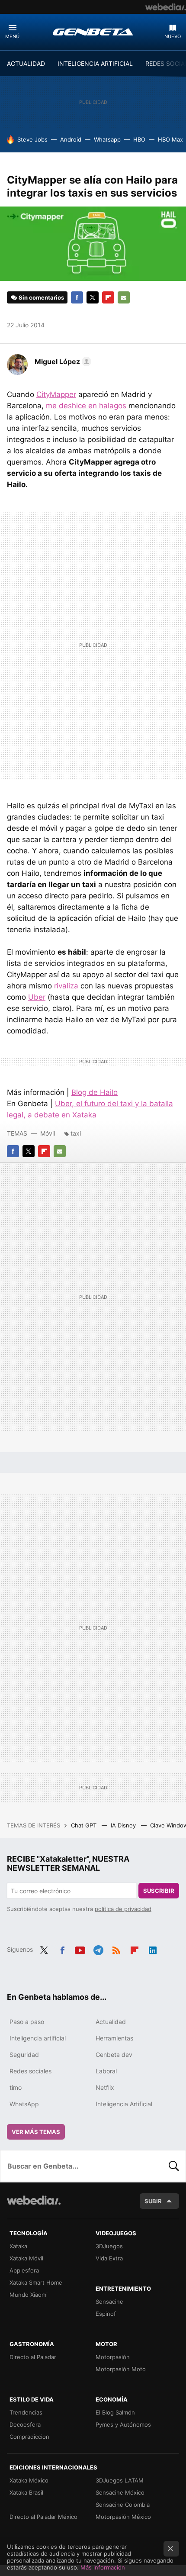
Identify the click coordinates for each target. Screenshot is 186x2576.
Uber (37, 997)
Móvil (48, 1133)
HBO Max (170, 139)
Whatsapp (107, 139)
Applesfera (24, 2270)
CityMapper (56, 394)
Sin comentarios (41, 297)
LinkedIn (153, 1949)
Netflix (105, 2087)
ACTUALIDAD (26, 63)
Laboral (106, 2071)
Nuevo (173, 36)
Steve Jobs (32, 139)
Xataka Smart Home (36, 2282)
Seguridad (24, 2055)
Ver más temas (36, 2132)
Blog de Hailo (95, 1092)
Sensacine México (120, 2492)
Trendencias (26, 2412)
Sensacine (109, 2302)
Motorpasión (113, 2357)
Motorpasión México (123, 2517)
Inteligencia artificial (38, 2038)
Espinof (106, 2314)
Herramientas (114, 2038)
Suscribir (159, 1891)
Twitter (93, 297)
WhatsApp (24, 2104)
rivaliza (66, 986)
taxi (76, 1133)
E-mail (124, 297)
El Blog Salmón (115, 2412)
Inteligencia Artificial (124, 2104)
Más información (103, 2567)
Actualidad (111, 2022)
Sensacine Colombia (123, 2505)
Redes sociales (30, 2071)
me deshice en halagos (86, 406)
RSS (116, 1949)
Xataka (18, 2246)
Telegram (98, 1949)
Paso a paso (27, 2022)
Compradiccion (29, 2437)
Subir (153, 2201)
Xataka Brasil (26, 2492)
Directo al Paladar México (43, 2517)
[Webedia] (166, 7)
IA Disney (124, 1825)
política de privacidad (123, 1909)
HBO (139, 139)
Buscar (174, 2166)
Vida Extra (109, 2258)
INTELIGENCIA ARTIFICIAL (95, 63)
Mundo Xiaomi (29, 2295)
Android (71, 139)
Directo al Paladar (33, 2357)
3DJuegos (109, 2246)
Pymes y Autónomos (123, 2424)
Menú (12, 36)
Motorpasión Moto (121, 2369)
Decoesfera (25, 2424)
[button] (62, 362)
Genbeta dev (114, 2055)
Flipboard (108, 297)
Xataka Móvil (26, 2258)
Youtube (80, 1949)
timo (16, 2087)
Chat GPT (85, 1825)
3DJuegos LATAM (120, 2480)
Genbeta (93, 32)
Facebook (77, 297)
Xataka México (29, 2480)
